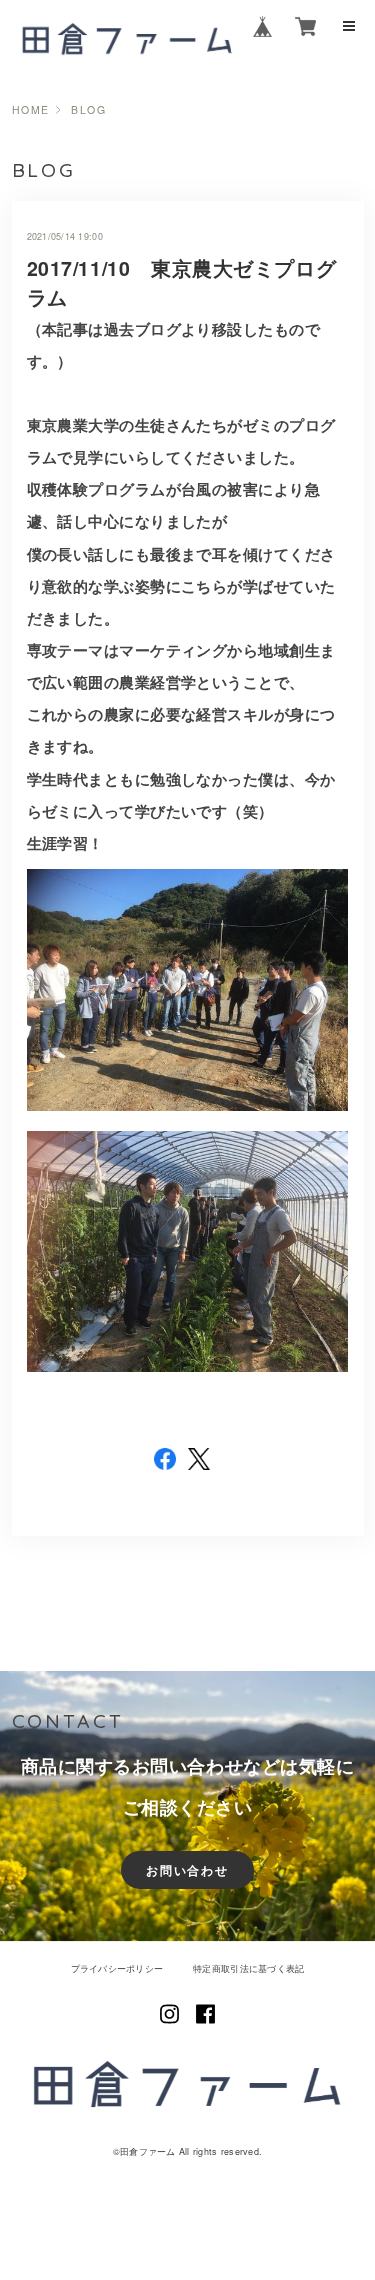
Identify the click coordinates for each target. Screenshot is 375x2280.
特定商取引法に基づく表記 (248, 1968)
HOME (31, 110)
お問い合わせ (187, 1870)
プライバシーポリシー (117, 1968)
